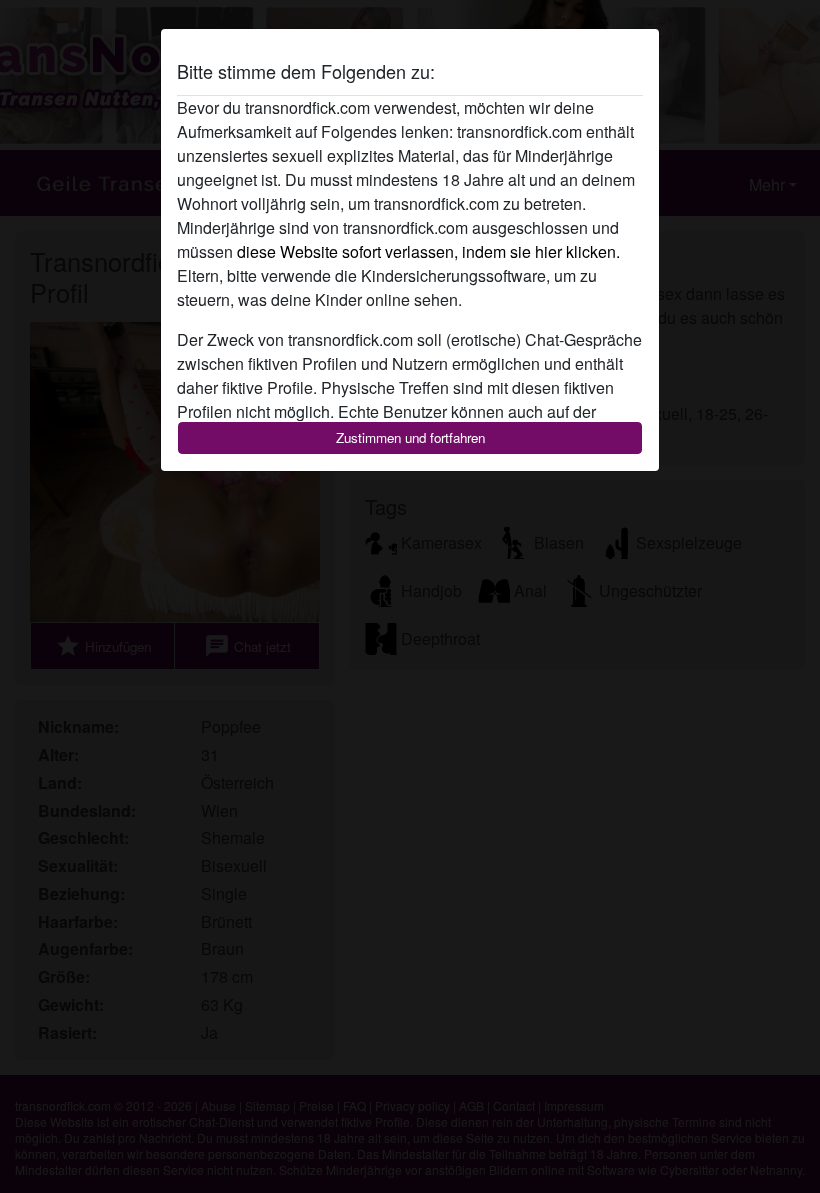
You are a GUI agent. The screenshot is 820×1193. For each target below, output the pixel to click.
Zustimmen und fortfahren (410, 437)
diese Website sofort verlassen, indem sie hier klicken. (428, 251)
